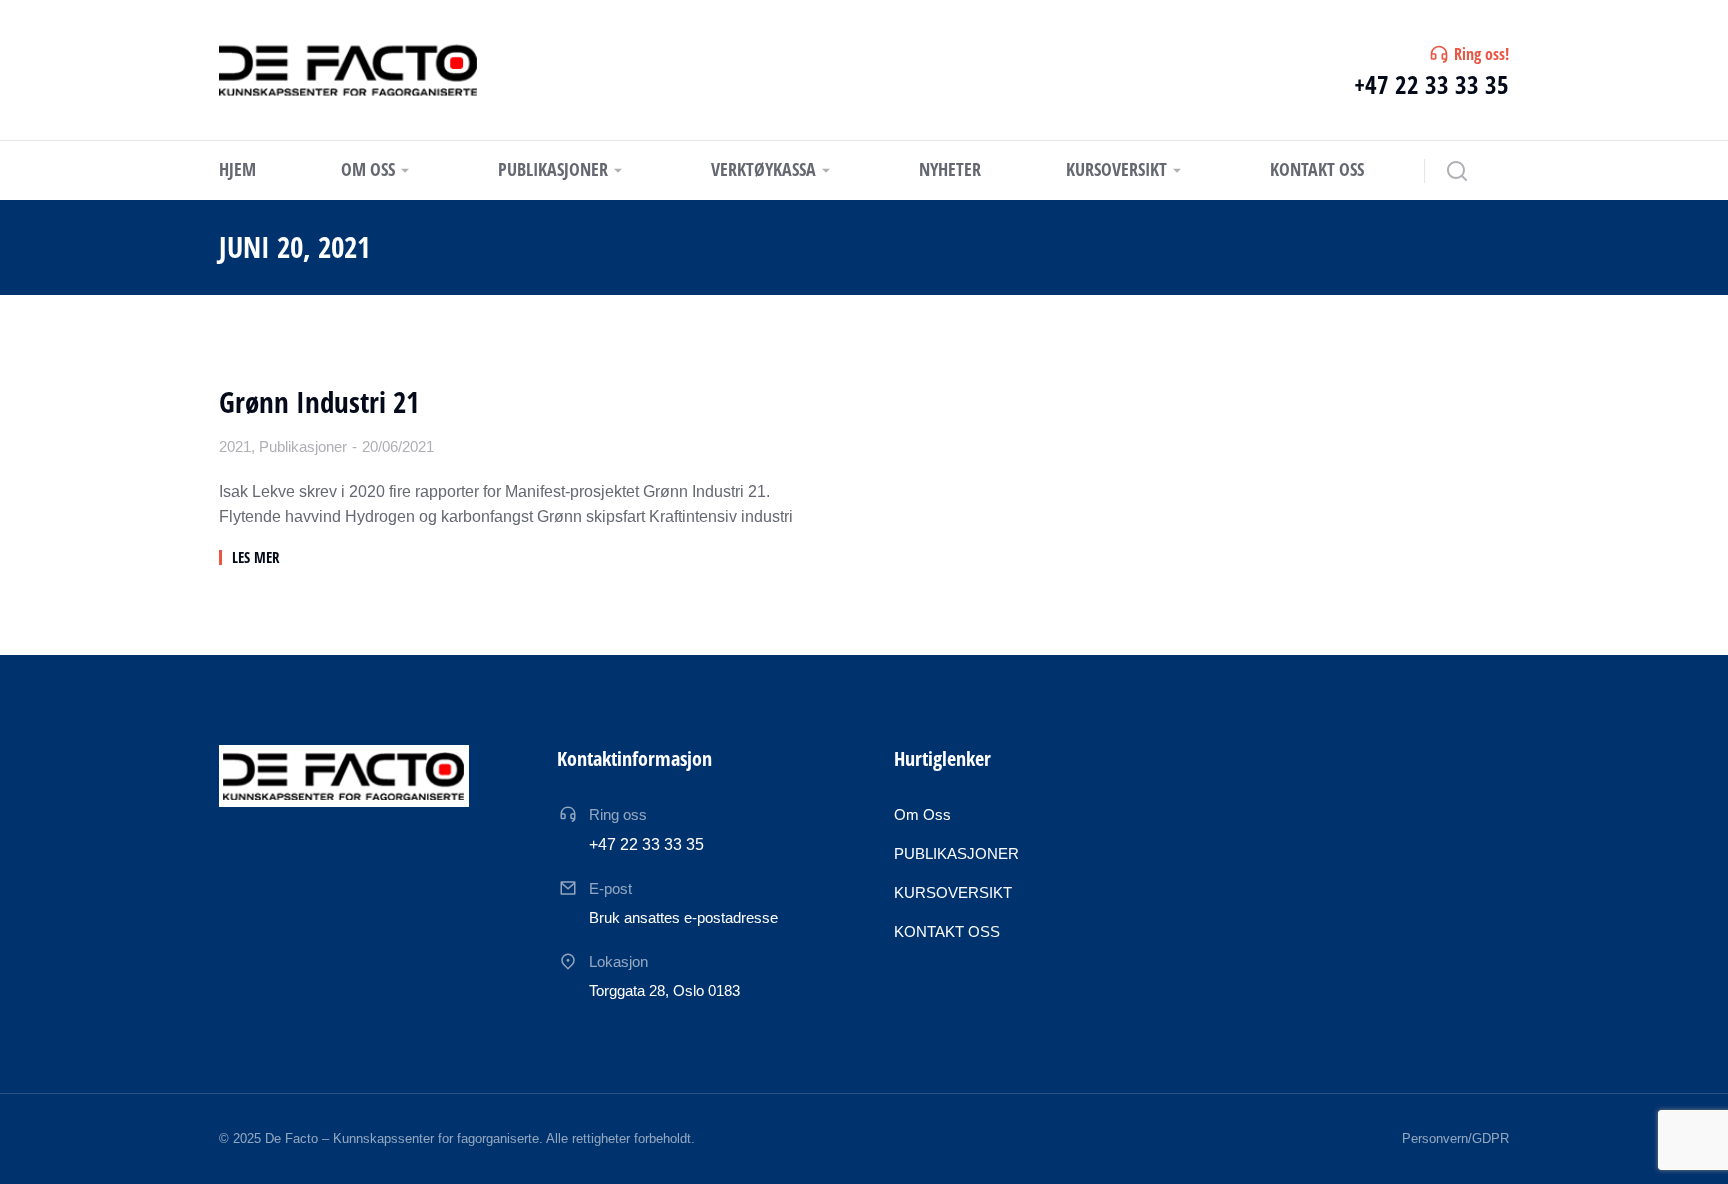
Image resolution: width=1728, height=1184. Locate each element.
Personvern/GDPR (1455, 1138)
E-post (610, 888)
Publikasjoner (303, 446)
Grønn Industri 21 (319, 402)
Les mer (256, 557)
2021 (235, 446)
